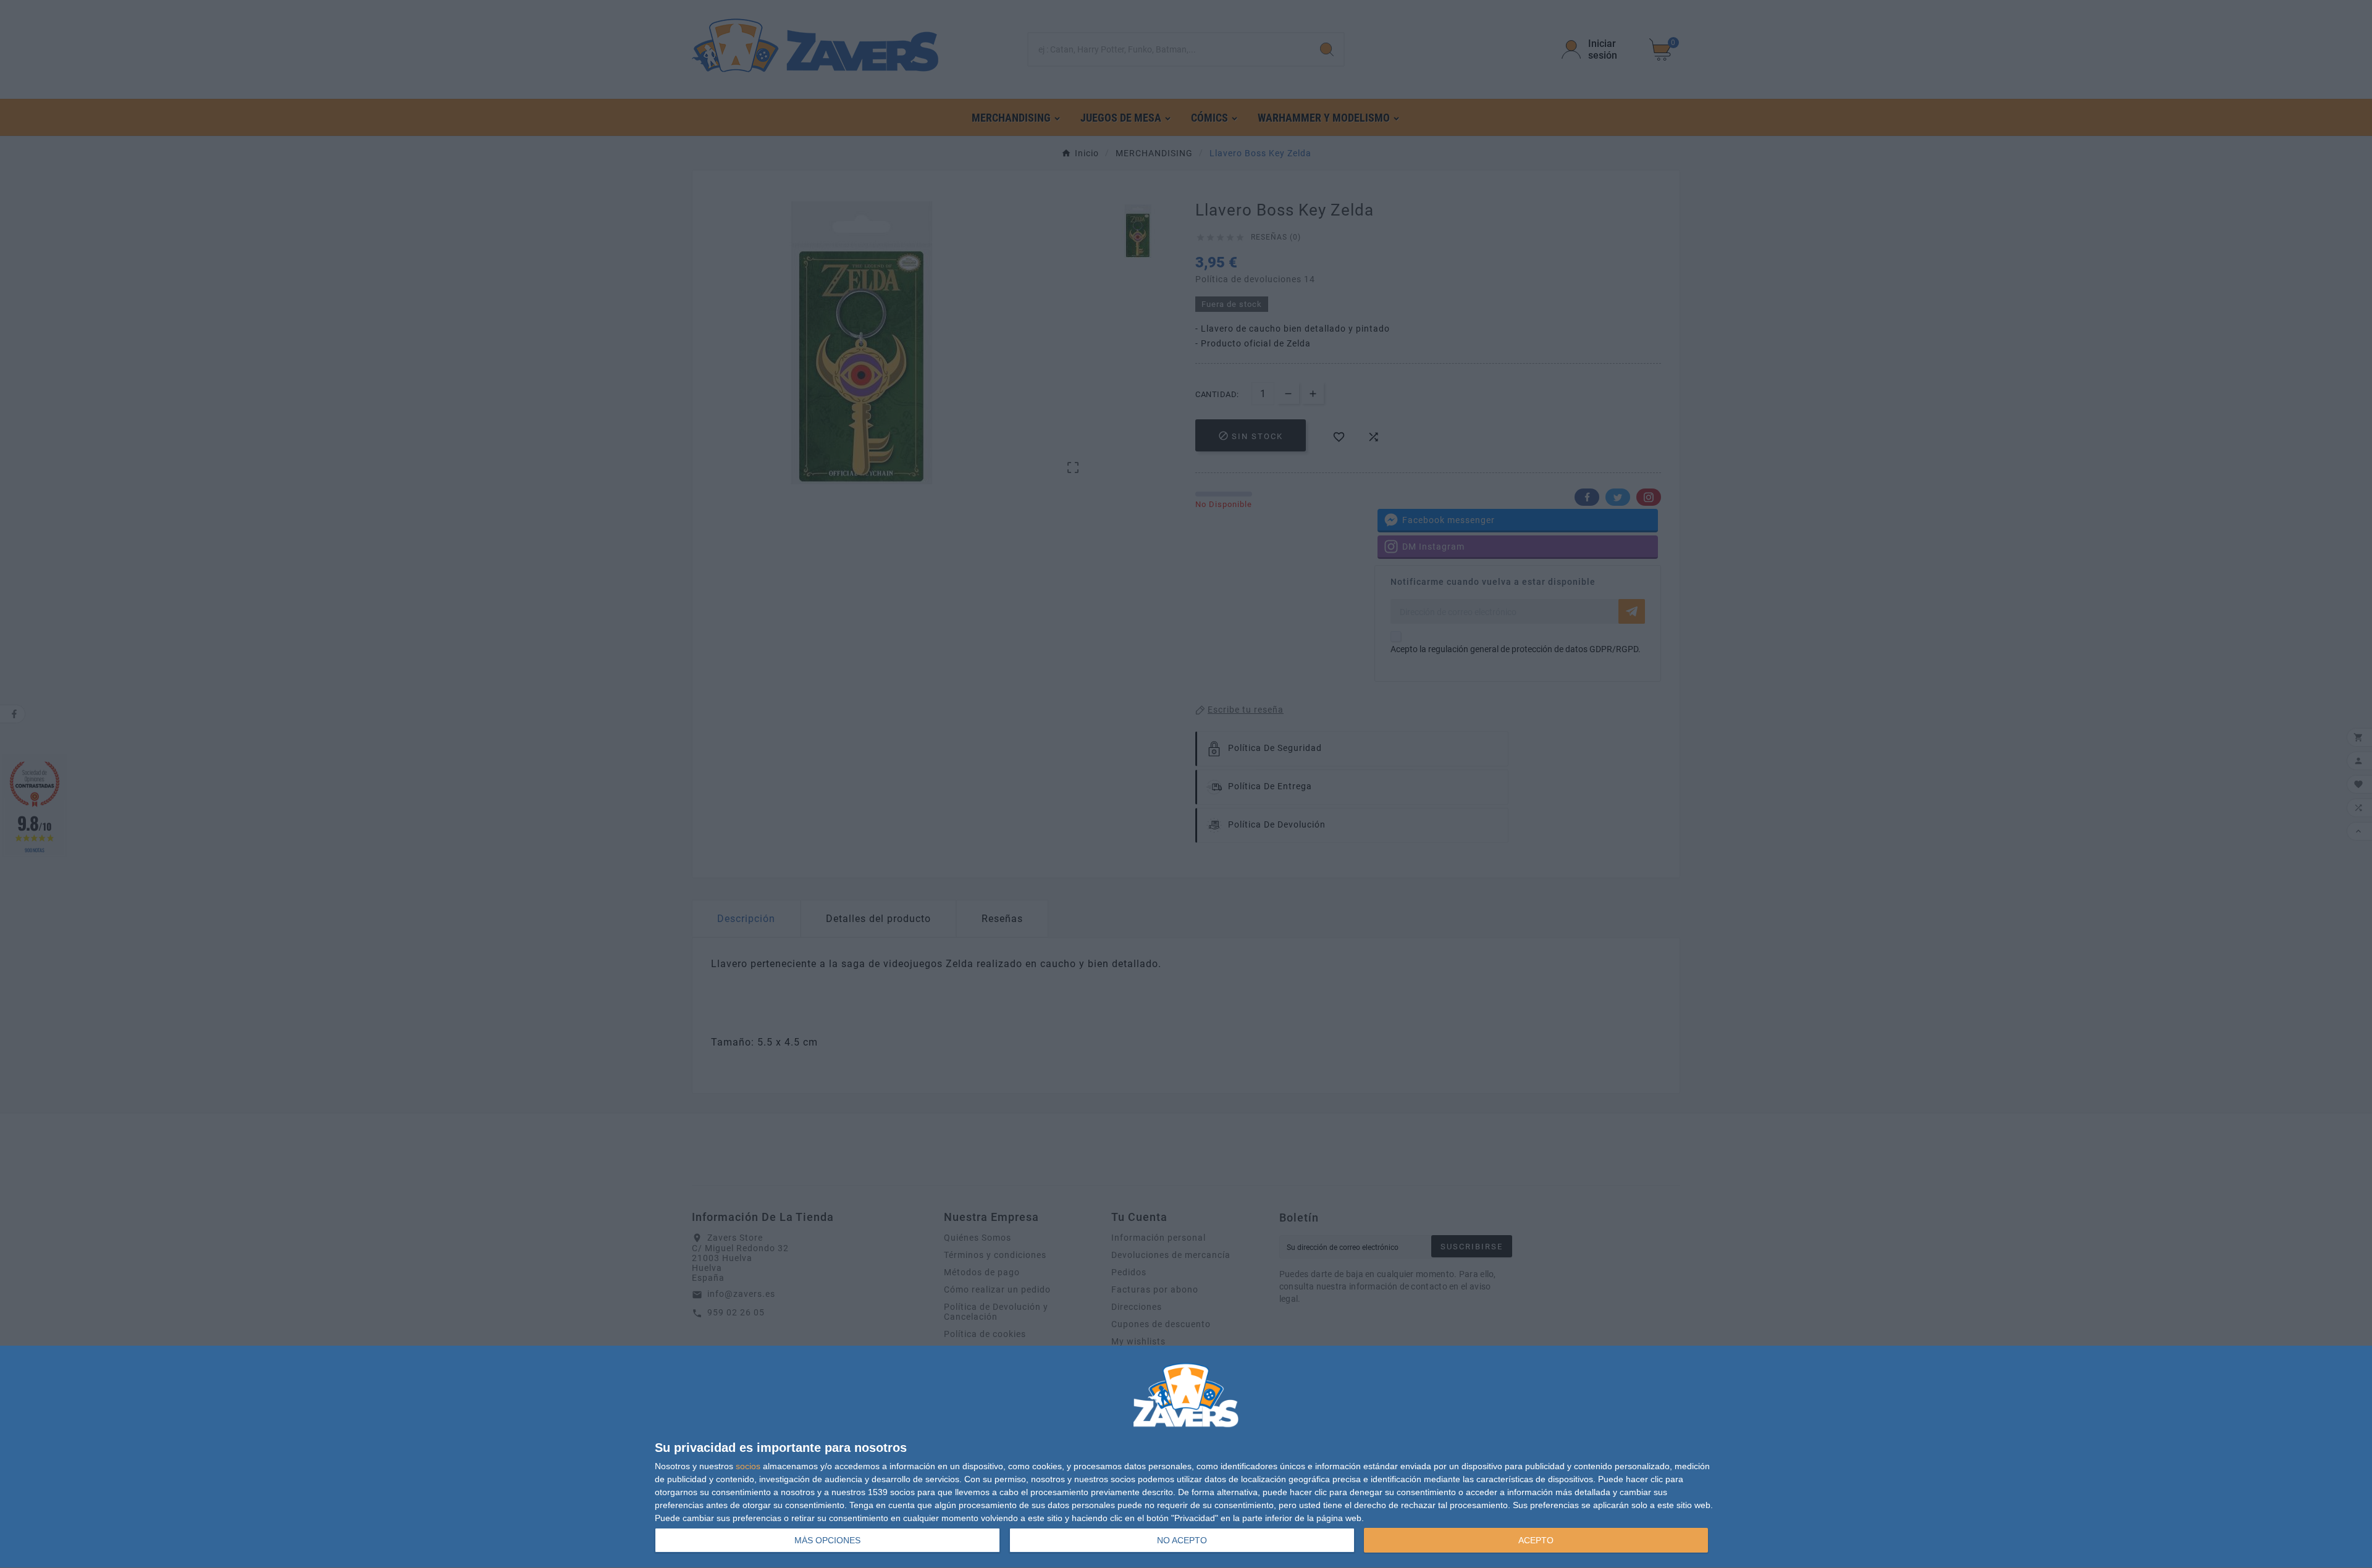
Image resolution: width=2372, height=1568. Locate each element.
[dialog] (1186, 1457)
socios (748, 1466)
